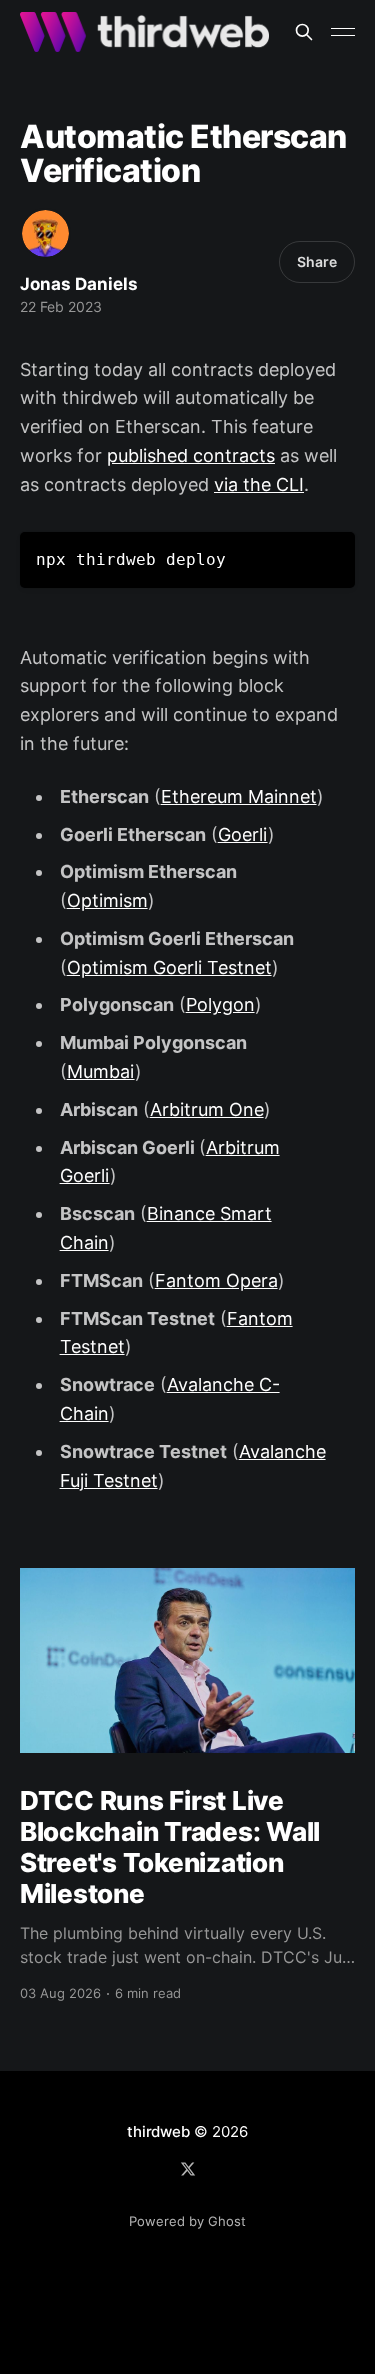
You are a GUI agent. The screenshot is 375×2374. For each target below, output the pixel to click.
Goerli (243, 834)
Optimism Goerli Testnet (169, 967)
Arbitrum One (207, 1109)
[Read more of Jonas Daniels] (45, 233)
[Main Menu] (343, 32)
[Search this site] (304, 32)
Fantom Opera (216, 1280)
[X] (188, 2169)
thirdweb (158, 2131)
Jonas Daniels (79, 284)
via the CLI (259, 484)
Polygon (220, 1004)
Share (317, 261)
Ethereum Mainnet (239, 796)
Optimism (107, 900)
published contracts (191, 455)
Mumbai (101, 1071)
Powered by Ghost (187, 2221)
